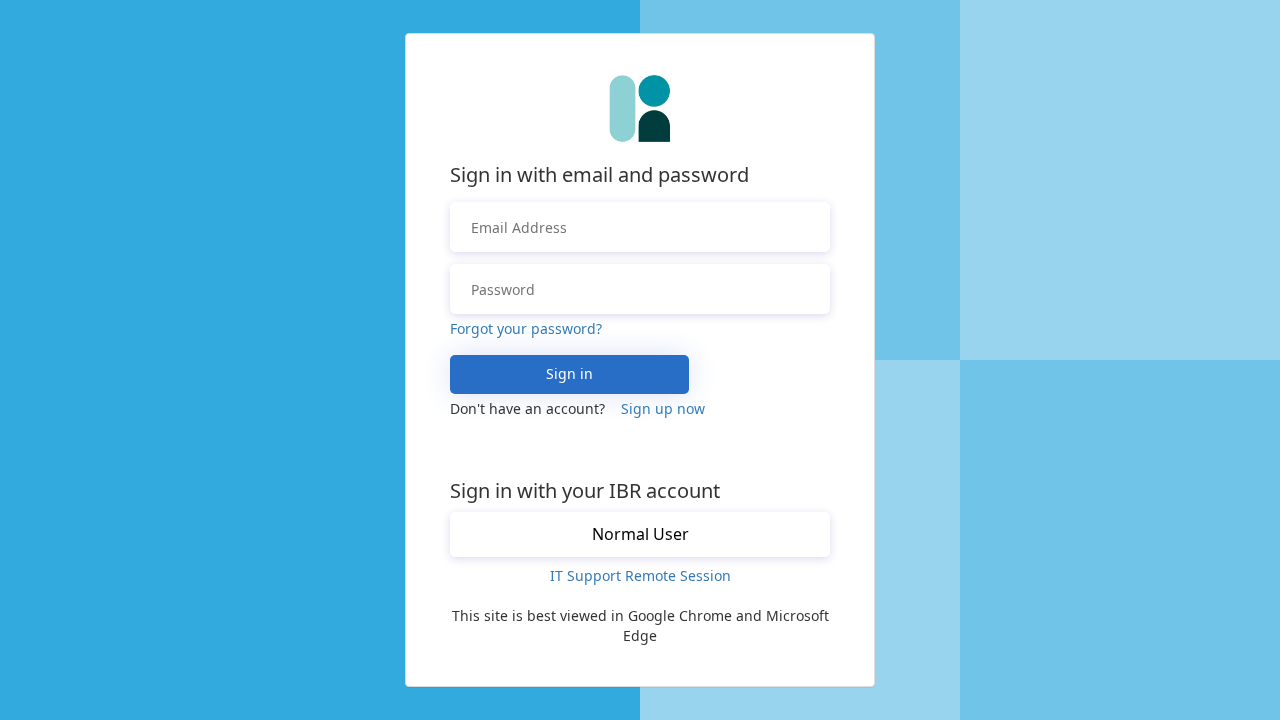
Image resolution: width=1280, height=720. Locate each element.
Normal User (640, 534)
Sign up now (663, 408)
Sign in (569, 373)
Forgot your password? (526, 328)
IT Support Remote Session (640, 575)
